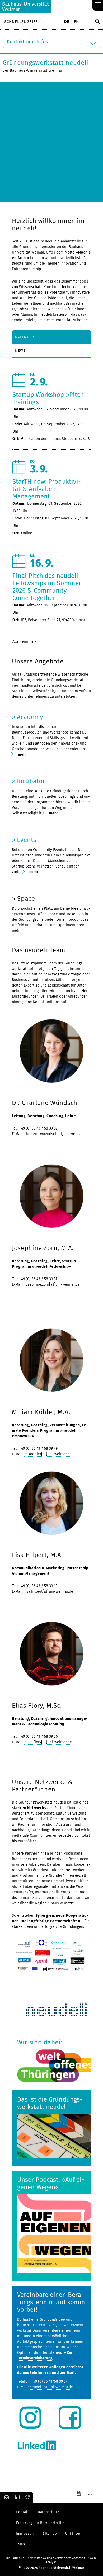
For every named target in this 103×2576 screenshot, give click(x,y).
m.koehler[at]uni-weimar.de (48, 1454)
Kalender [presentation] (25, 337)
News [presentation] (20, 351)
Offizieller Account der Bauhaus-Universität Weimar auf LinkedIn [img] (17, 2498)
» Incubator (28, 781)
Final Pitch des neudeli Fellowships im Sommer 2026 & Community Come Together (47, 587)
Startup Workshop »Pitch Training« (48, 398)
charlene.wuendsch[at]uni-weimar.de (56, 1134)
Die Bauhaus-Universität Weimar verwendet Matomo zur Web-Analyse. (52, 2560)
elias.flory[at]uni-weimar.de (48, 1742)
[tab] (51, 337)
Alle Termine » (25, 641)
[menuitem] (67, 22)
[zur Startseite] (26, 7)
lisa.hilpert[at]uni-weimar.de (49, 1591)
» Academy (27, 717)
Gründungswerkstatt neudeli (46, 63)
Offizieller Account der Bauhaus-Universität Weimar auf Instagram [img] (6, 2498)
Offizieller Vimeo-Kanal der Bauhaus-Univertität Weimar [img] (28, 2498)
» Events (24, 840)
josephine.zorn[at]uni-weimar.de (53, 1284)
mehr (22, 754)
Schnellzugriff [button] (21, 22)
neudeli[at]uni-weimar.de (51, 2387)
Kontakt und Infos (27, 42)
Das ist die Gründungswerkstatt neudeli (50, 2103)
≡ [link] (98, 5)
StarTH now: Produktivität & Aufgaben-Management (47, 489)
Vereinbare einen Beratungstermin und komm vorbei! (51, 2302)
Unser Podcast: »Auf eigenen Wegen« (51, 2183)
